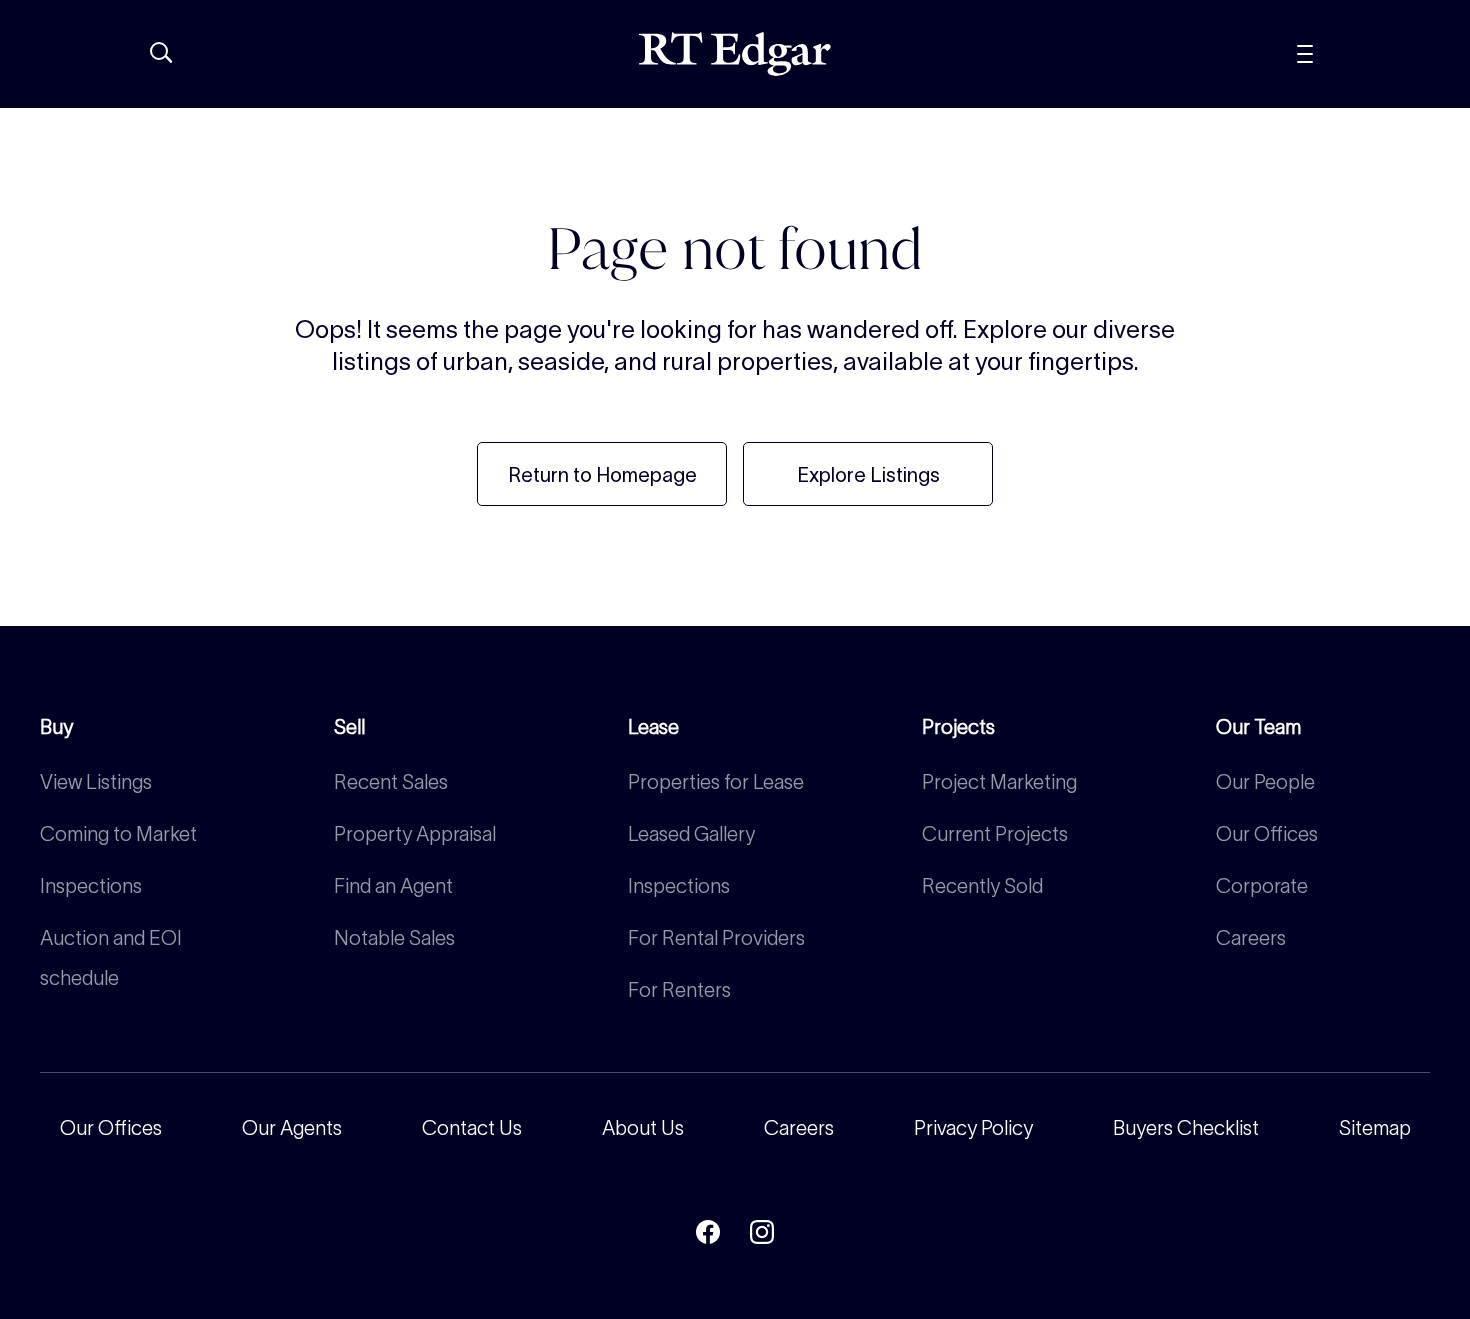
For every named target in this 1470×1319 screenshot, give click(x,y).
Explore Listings (868, 475)
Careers (1251, 938)
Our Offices (1267, 834)
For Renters (679, 990)
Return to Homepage (602, 475)
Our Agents (292, 1128)
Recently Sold (982, 886)
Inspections (91, 886)
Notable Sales (394, 938)
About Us (643, 1128)
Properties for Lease (716, 782)
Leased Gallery (691, 834)
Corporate (1262, 886)
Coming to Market (118, 834)
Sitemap (1375, 1128)
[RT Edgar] (735, 54)
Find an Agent (393, 886)
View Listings (96, 782)
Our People (1265, 782)
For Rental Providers (716, 938)
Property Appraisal (415, 834)
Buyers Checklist (1186, 1128)
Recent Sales (391, 782)
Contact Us (472, 1128)
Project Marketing (999, 782)
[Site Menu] (1350, 54)
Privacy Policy (973, 1128)
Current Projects (995, 834)
